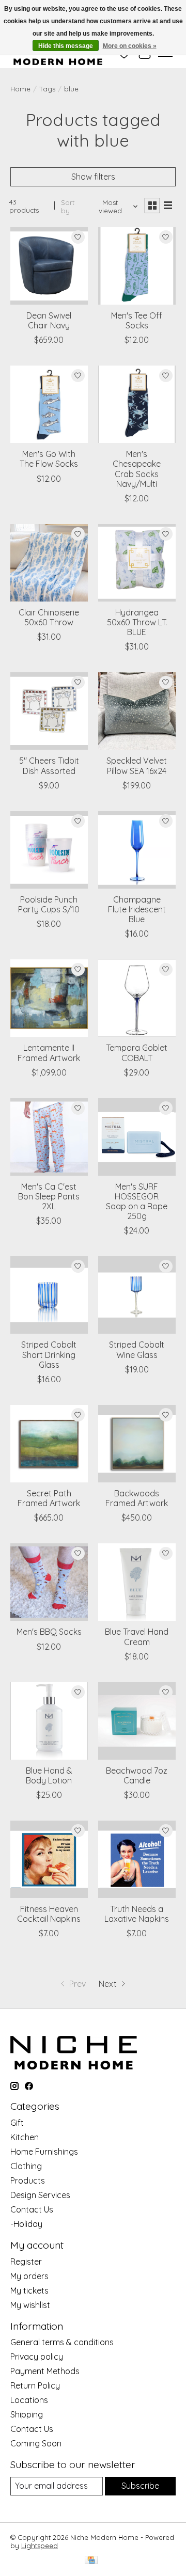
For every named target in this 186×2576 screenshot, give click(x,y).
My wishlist (30, 2305)
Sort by (68, 207)
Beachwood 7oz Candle (137, 1775)
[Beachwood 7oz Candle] (137, 1721)
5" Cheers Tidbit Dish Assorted (49, 765)
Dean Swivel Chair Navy (49, 320)
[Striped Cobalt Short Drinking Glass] (49, 1295)
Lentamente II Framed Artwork (49, 1053)
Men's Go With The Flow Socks (49, 459)
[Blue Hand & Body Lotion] (49, 1721)
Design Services (40, 2195)
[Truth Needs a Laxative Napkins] (137, 1859)
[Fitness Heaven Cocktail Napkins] (49, 1859)
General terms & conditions (62, 2342)
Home (20, 89)
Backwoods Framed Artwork (137, 1498)
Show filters (93, 177)
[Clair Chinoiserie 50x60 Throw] (49, 563)
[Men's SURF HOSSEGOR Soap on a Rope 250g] (137, 1137)
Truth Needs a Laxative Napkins (137, 1914)
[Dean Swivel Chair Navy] (49, 266)
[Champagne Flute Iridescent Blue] (137, 850)
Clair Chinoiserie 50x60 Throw (49, 617)
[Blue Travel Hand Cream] (137, 1582)
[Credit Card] (91, 2561)
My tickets (29, 2290)
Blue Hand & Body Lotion (49, 1775)
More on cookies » (130, 46)
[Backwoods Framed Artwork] (137, 1444)
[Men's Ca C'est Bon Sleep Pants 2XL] (49, 1137)
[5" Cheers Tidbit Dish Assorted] (49, 711)
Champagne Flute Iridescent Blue (137, 909)
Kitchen (25, 2137)
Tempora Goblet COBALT (137, 1053)
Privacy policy (37, 2357)
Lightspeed (40, 2546)
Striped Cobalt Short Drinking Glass (49, 1354)
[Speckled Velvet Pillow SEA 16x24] (137, 711)
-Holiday (26, 2224)
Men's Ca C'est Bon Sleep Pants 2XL (49, 1196)
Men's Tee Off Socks (137, 320)
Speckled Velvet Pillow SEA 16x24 (137, 765)
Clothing (26, 2166)
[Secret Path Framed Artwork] (49, 1444)
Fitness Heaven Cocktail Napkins (49, 1914)
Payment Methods (45, 2371)
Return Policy (35, 2385)
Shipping (27, 2414)
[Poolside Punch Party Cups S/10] (49, 850)
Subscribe (140, 2486)
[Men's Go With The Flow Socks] (49, 404)
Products (28, 2180)
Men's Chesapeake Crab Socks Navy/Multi (137, 469)
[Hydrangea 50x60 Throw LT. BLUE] (137, 563)
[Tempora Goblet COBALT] (137, 998)
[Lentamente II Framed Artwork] (49, 998)
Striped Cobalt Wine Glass (137, 1349)
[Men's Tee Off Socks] (137, 266)
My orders (29, 2276)
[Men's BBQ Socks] (49, 1582)
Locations (29, 2400)
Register (26, 2262)
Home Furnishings (44, 2152)
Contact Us (32, 2209)
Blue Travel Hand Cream (137, 1637)
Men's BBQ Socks (49, 1632)
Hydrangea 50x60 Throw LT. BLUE (137, 622)
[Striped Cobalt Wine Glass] (137, 1295)
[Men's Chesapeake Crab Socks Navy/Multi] (137, 404)
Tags (47, 89)
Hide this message (66, 46)
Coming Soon (36, 2443)
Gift (17, 2123)
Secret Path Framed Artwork (49, 1498)
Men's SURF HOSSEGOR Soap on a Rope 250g (137, 1202)
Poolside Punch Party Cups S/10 (49, 904)
